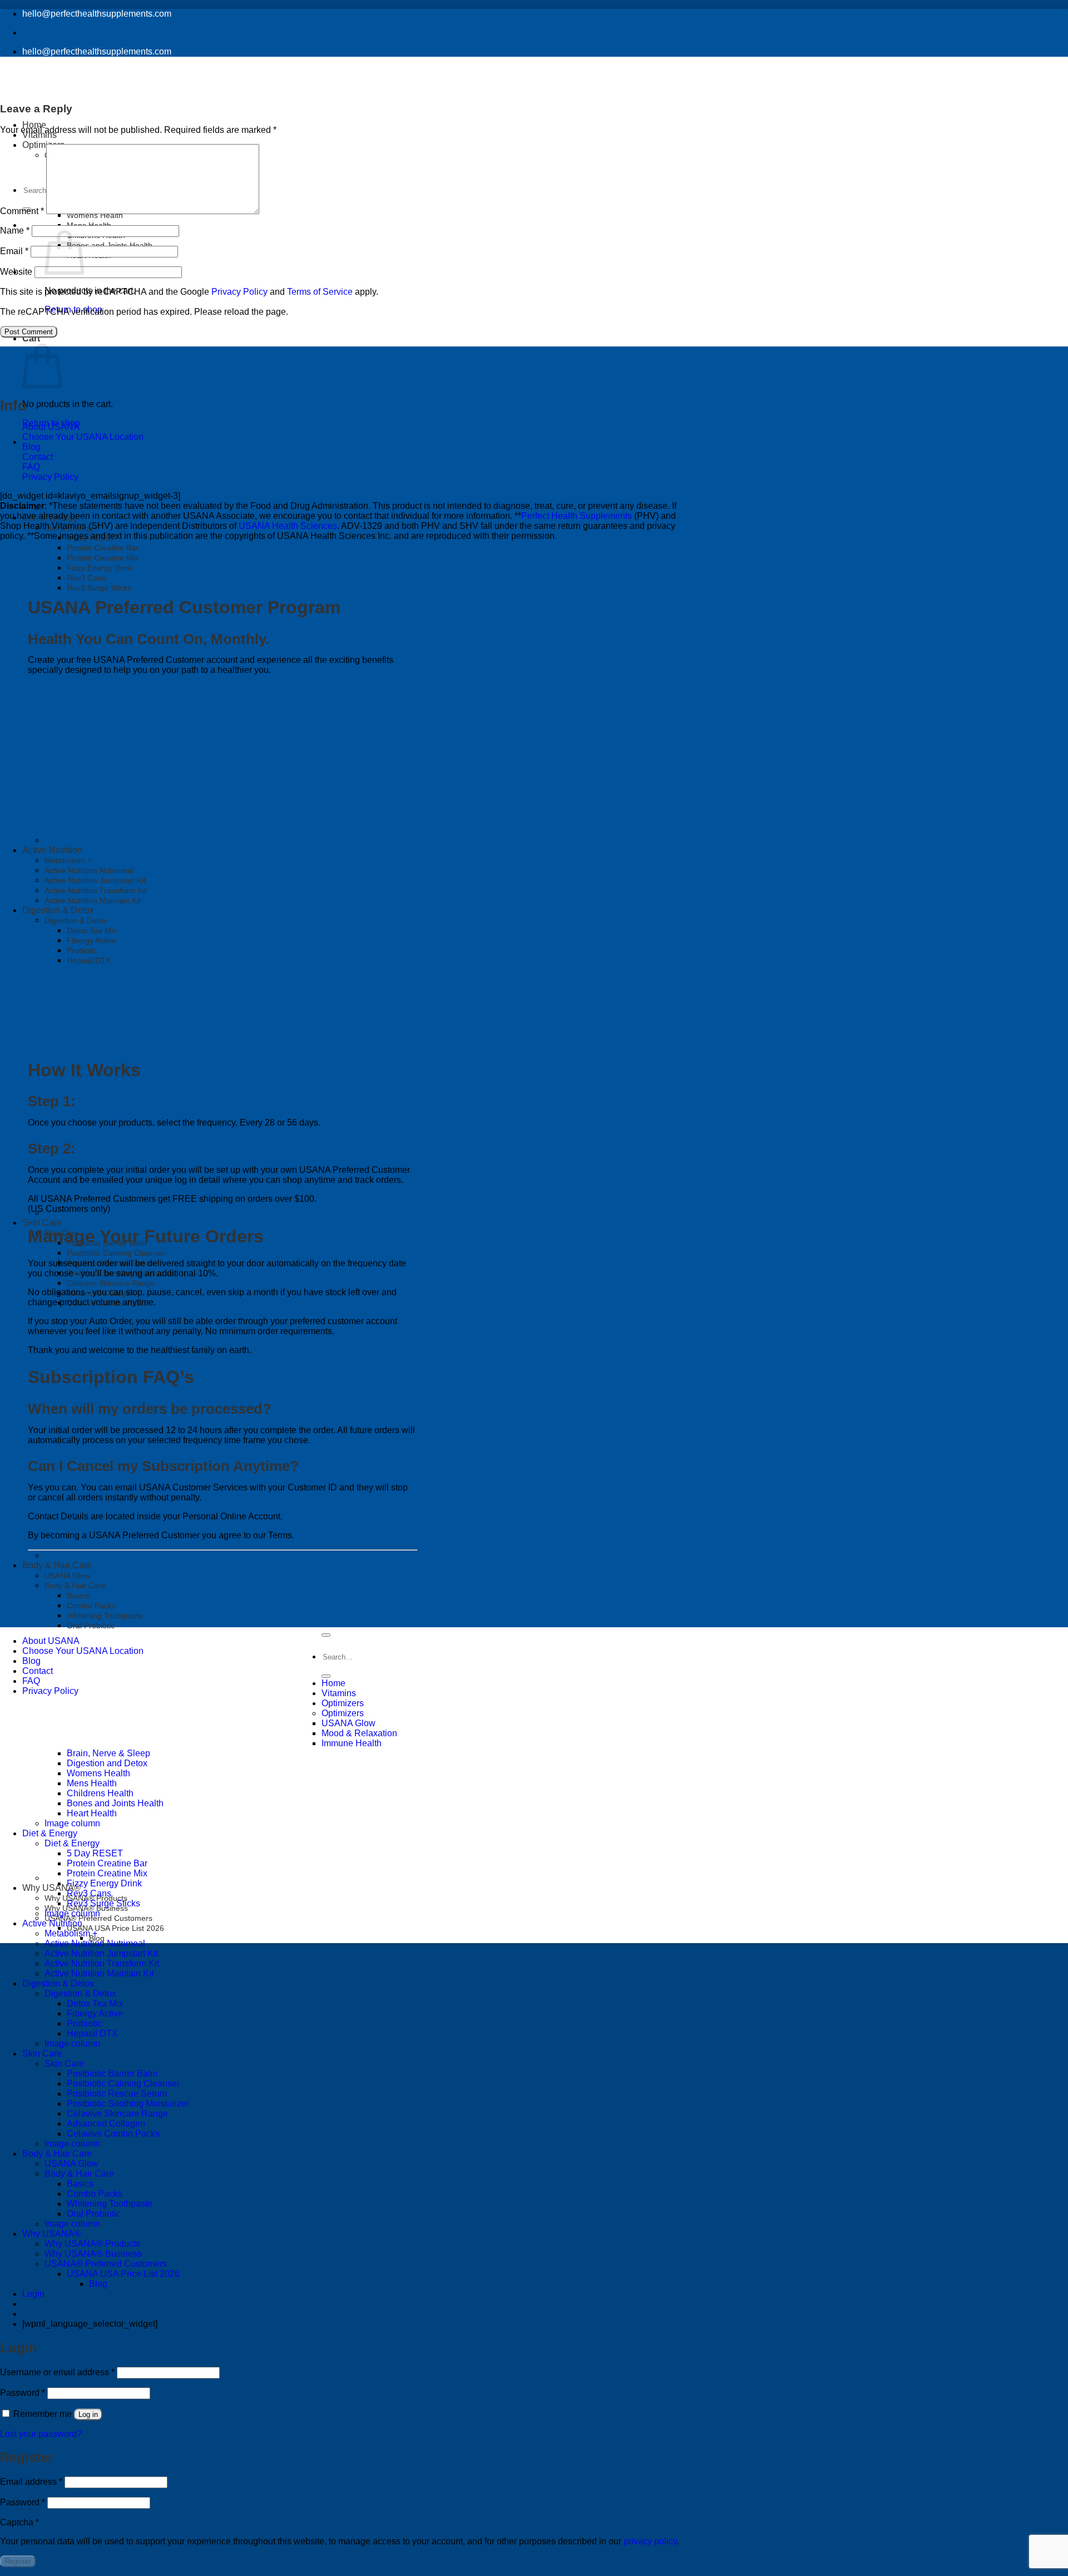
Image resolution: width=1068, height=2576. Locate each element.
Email (14, 251)
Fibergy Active (95, 2013)
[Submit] (326, 1676)
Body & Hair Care (57, 1565)
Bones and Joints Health (110, 245)
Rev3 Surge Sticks (99, 588)
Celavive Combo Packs (113, 2134)
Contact (38, 457)
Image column (72, 1913)
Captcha (19, 2522)
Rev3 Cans (86, 578)
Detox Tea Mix (95, 2003)
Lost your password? (41, 2434)
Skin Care (42, 1223)
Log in (88, 2414)
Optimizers (343, 1703)
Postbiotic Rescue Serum (117, 2094)
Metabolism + (71, 1933)
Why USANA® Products (92, 2244)
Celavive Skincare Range (111, 1283)
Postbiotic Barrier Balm (112, 2074)
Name (15, 231)
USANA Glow (67, 1576)
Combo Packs (91, 1606)
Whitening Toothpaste (105, 1616)
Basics (78, 1596)
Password (23, 2393)
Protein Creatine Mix (103, 558)
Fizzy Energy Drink (100, 568)
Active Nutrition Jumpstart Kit (101, 1953)
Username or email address (57, 2372)
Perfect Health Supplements (577, 516)
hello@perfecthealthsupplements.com (97, 14)
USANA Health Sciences (288, 526)
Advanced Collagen (106, 2124)
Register (18, 2561)
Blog (31, 447)
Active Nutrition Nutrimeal (95, 1943)
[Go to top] (326, 1635)
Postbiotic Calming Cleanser (116, 1253)
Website (16, 272)
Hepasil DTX (92, 2033)
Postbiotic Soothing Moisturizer (128, 2104)
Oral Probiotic (91, 1626)
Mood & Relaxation (359, 1733)
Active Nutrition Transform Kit (102, 1963)
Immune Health (352, 1743)
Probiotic (84, 2023)
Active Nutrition (52, 1923)
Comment (22, 211)
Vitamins (339, 1693)
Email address (31, 2482)
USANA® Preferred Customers (106, 2264)
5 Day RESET (91, 538)
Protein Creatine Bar (103, 548)
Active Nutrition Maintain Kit (99, 1973)
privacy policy (650, 2541)
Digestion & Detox (58, 1983)
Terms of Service (320, 292)
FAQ (31, 467)
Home (333, 1683)
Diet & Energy (50, 517)
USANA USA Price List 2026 (115, 1928)
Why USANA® (51, 1888)
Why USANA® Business (93, 2254)
